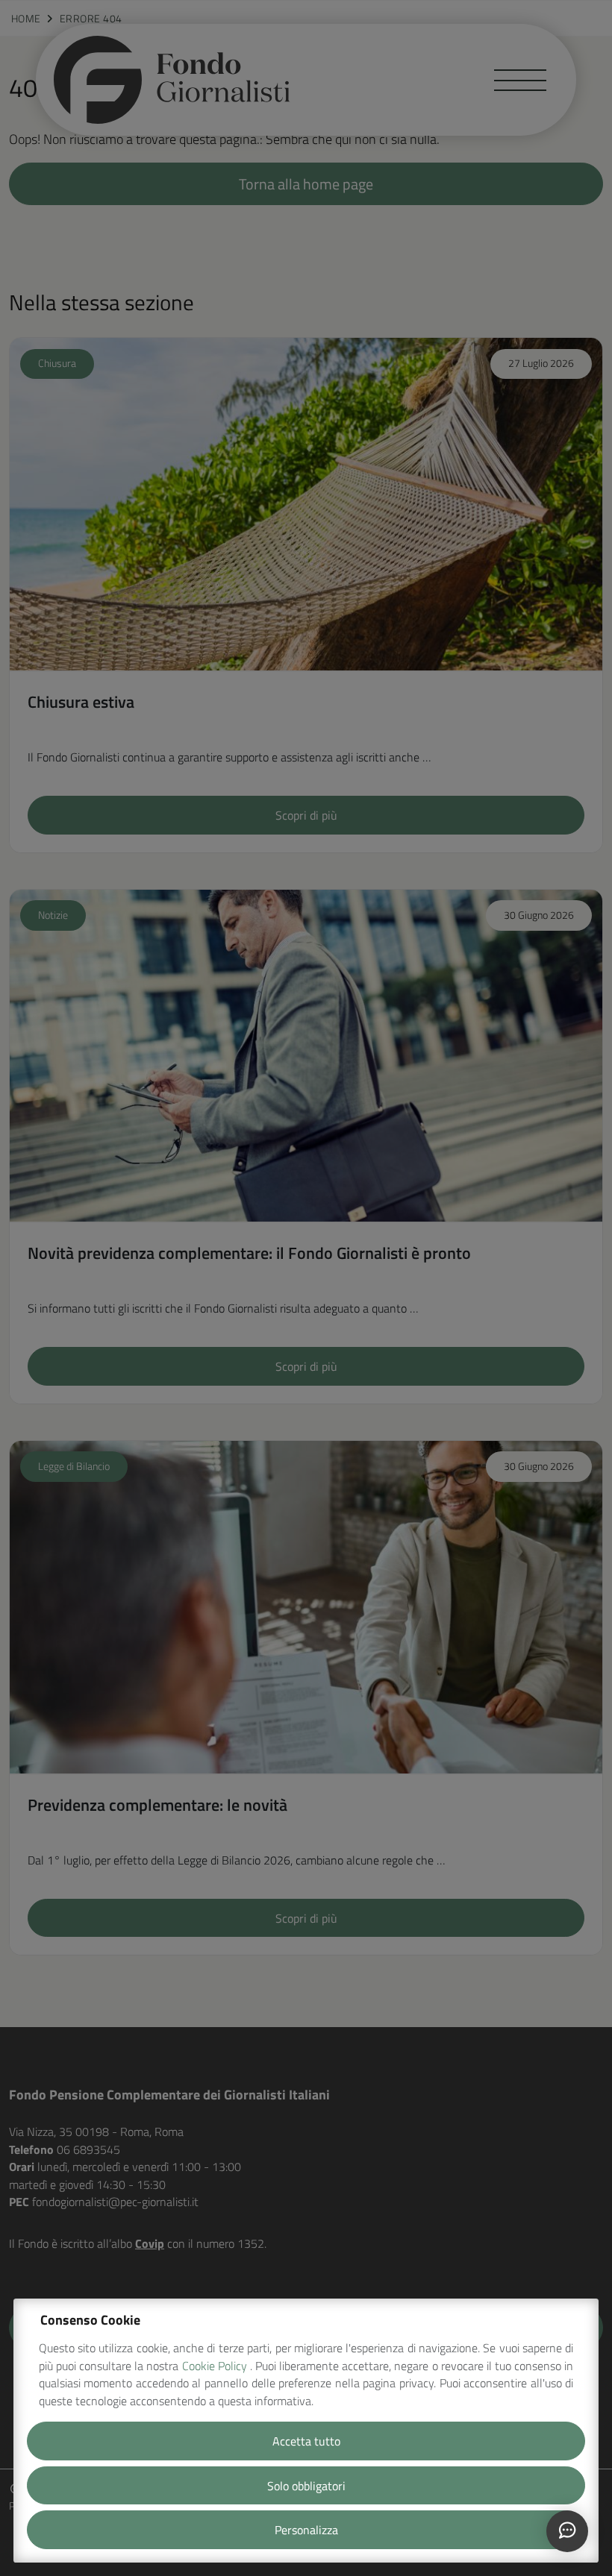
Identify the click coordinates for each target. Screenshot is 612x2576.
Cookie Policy (216, 2366)
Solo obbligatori (306, 2486)
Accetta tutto (306, 2441)
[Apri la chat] (567, 2531)
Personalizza (306, 2530)
